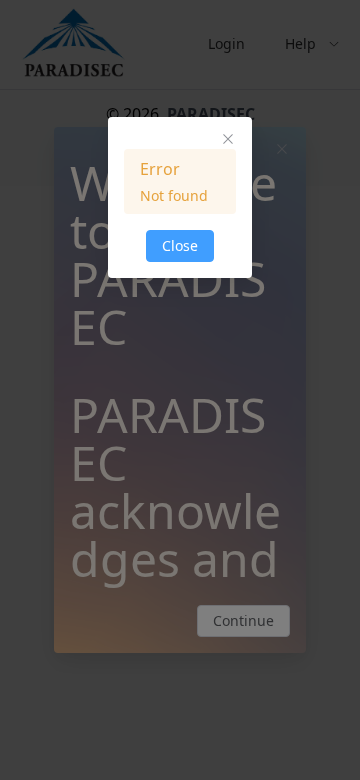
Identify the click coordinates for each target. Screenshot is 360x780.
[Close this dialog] (228, 141)
